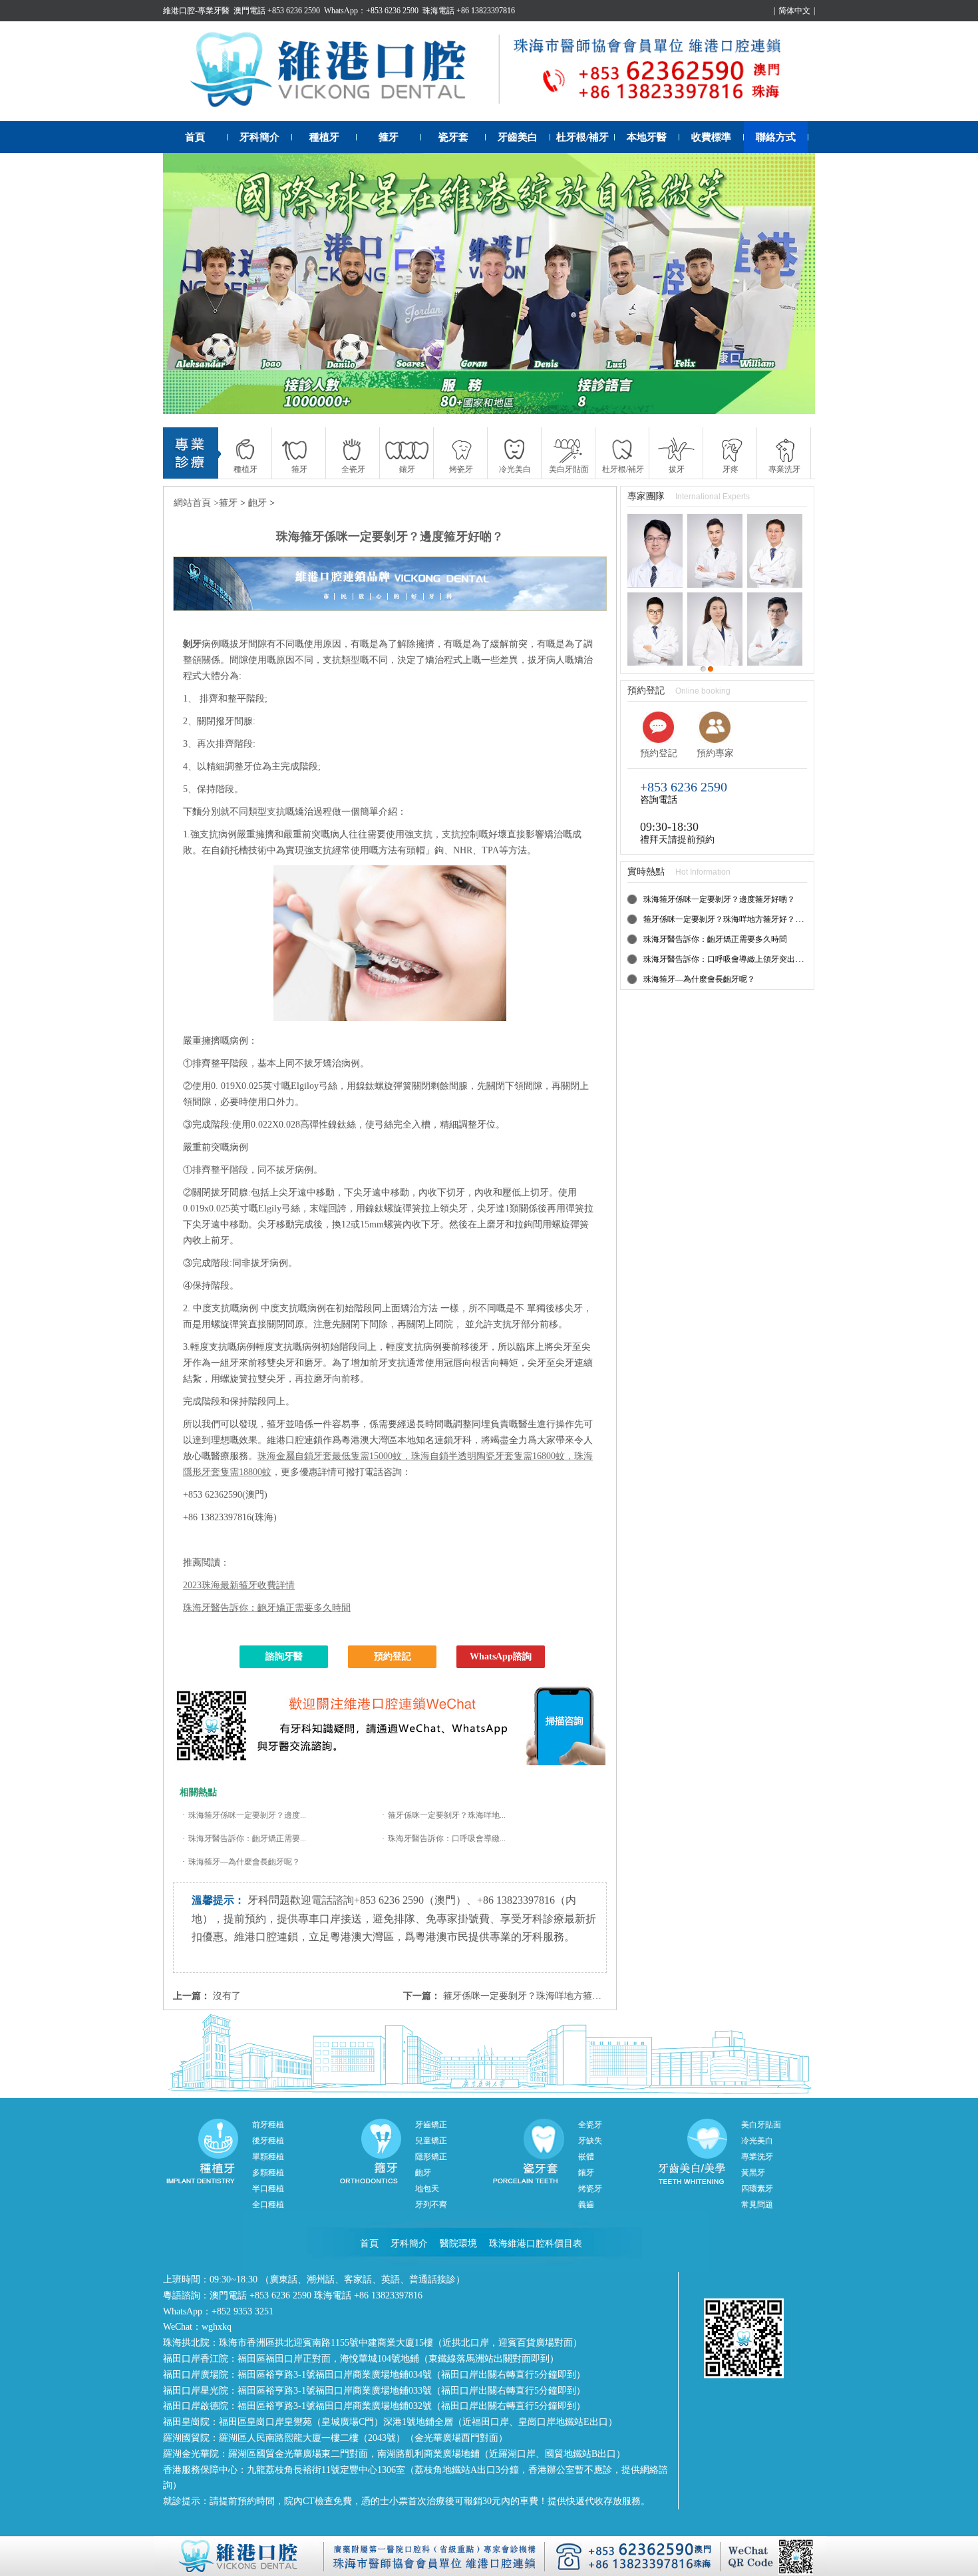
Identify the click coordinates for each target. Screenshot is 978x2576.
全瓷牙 (590, 2125)
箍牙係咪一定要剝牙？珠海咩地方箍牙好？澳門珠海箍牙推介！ (573, 1996)
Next (792, 284)
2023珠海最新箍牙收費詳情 (239, 1585)
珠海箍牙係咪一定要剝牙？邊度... (247, 1815)
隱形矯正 (431, 2157)
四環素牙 (757, 2189)
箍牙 (389, 137)
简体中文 (794, 11)
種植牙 (324, 137)
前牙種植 (268, 2125)
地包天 (427, 2189)
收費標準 (711, 137)
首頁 (195, 137)
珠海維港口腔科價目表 (536, 2244)
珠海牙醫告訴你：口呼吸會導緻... (447, 1838)
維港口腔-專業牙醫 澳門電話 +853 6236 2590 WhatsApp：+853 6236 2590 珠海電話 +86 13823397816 (339, 11)
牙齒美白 (518, 137)
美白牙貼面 (761, 2125)
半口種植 (268, 2189)
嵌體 (586, 2157)
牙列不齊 (431, 2205)
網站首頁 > (196, 503)
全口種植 (268, 2205)
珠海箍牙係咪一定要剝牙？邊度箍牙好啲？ (719, 899)
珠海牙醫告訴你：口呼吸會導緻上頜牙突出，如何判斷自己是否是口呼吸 (771, 959)
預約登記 (393, 1656)
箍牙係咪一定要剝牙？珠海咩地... (447, 1815)
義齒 (586, 2205)
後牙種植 (268, 2141)
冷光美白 (757, 2141)
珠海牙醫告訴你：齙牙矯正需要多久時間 (267, 1608)
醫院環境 (458, 2244)
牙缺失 (590, 2141)
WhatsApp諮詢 (501, 1656)
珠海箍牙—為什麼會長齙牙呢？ (244, 1862)
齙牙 (257, 503)
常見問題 (757, 2205)
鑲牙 (586, 2173)
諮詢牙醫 (284, 1656)
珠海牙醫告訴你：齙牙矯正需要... (247, 1838)
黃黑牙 (753, 2173)
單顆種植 (268, 2157)
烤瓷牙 (590, 2189)
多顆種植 (268, 2173)
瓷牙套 (453, 137)
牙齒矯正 (431, 2125)
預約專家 (715, 753)
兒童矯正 (431, 2141)
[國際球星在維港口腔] (489, 284)
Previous (186, 284)
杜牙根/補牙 (582, 137)
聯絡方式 (776, 137)
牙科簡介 (259, 137)
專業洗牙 (757, 2157)
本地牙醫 (647, 137)
